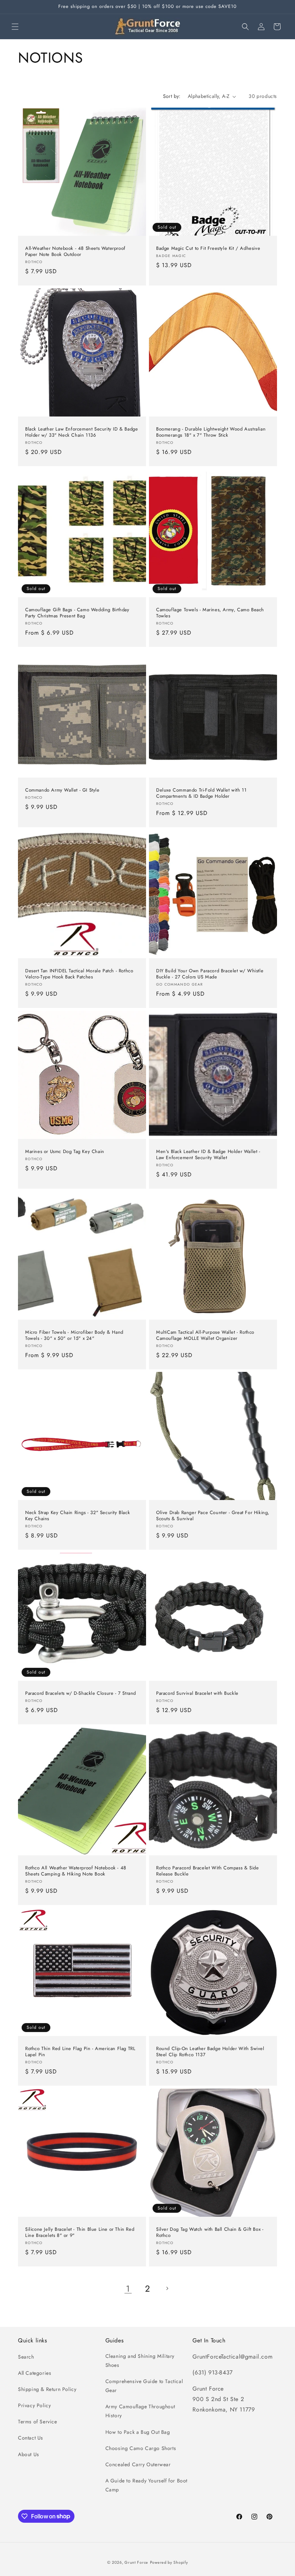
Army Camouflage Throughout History (140, 2411)
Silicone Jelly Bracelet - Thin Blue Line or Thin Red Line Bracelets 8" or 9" (80, 2233)
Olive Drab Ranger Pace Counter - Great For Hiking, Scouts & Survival (213, 1516)
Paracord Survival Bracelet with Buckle (197, 1694)
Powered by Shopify (169, 2562)
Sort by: (172, 96)
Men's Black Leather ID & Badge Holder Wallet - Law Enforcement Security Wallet (208, 1155)
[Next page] (167, 2288)
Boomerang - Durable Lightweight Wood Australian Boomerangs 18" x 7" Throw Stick (211, 432)
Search (26, 2357)
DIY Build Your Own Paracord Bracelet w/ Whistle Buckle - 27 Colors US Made (210, 974)
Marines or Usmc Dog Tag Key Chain (65, 1152)
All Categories (35, 2373)
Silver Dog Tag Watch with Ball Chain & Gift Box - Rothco (210, 2233)
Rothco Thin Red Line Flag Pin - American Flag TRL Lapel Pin (80, 2052)
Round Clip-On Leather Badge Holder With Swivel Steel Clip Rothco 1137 (210, 2052)
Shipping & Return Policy (47, 2389)
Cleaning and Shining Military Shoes (140, 2361)
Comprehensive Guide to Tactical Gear (144, 2386)
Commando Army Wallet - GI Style (62, 790)
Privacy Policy (34, 2405)
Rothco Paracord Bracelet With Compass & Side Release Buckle (207, 1871)
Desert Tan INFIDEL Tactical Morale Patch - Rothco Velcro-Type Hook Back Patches (79, 974)
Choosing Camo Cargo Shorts (141, 2448)
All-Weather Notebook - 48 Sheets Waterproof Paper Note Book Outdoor (75, 252)
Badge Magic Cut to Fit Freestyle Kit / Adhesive (208, 249)
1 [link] (128, 2289)
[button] (15, 27)
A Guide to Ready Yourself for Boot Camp (146, 2485)
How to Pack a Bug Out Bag (138, 2432)
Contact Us (31, 2438)
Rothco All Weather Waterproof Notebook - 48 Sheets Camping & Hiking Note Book (76, 1871)
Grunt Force (136, 2562)
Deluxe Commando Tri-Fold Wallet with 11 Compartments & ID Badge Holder (201, 793)
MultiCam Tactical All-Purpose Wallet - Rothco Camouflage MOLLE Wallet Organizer (205, 1336)
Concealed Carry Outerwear (138, 2464)
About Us (29, 2454)
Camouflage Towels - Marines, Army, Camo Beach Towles (210, 613)
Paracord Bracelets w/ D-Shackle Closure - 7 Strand (81, 1694)
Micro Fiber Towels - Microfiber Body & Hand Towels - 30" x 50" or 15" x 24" (74, 1336)
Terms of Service (38, 2422)
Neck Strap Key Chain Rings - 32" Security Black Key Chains (78, 1516)
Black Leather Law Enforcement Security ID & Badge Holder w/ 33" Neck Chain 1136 (81, 432)
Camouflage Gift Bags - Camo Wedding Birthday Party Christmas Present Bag (77, 613)
